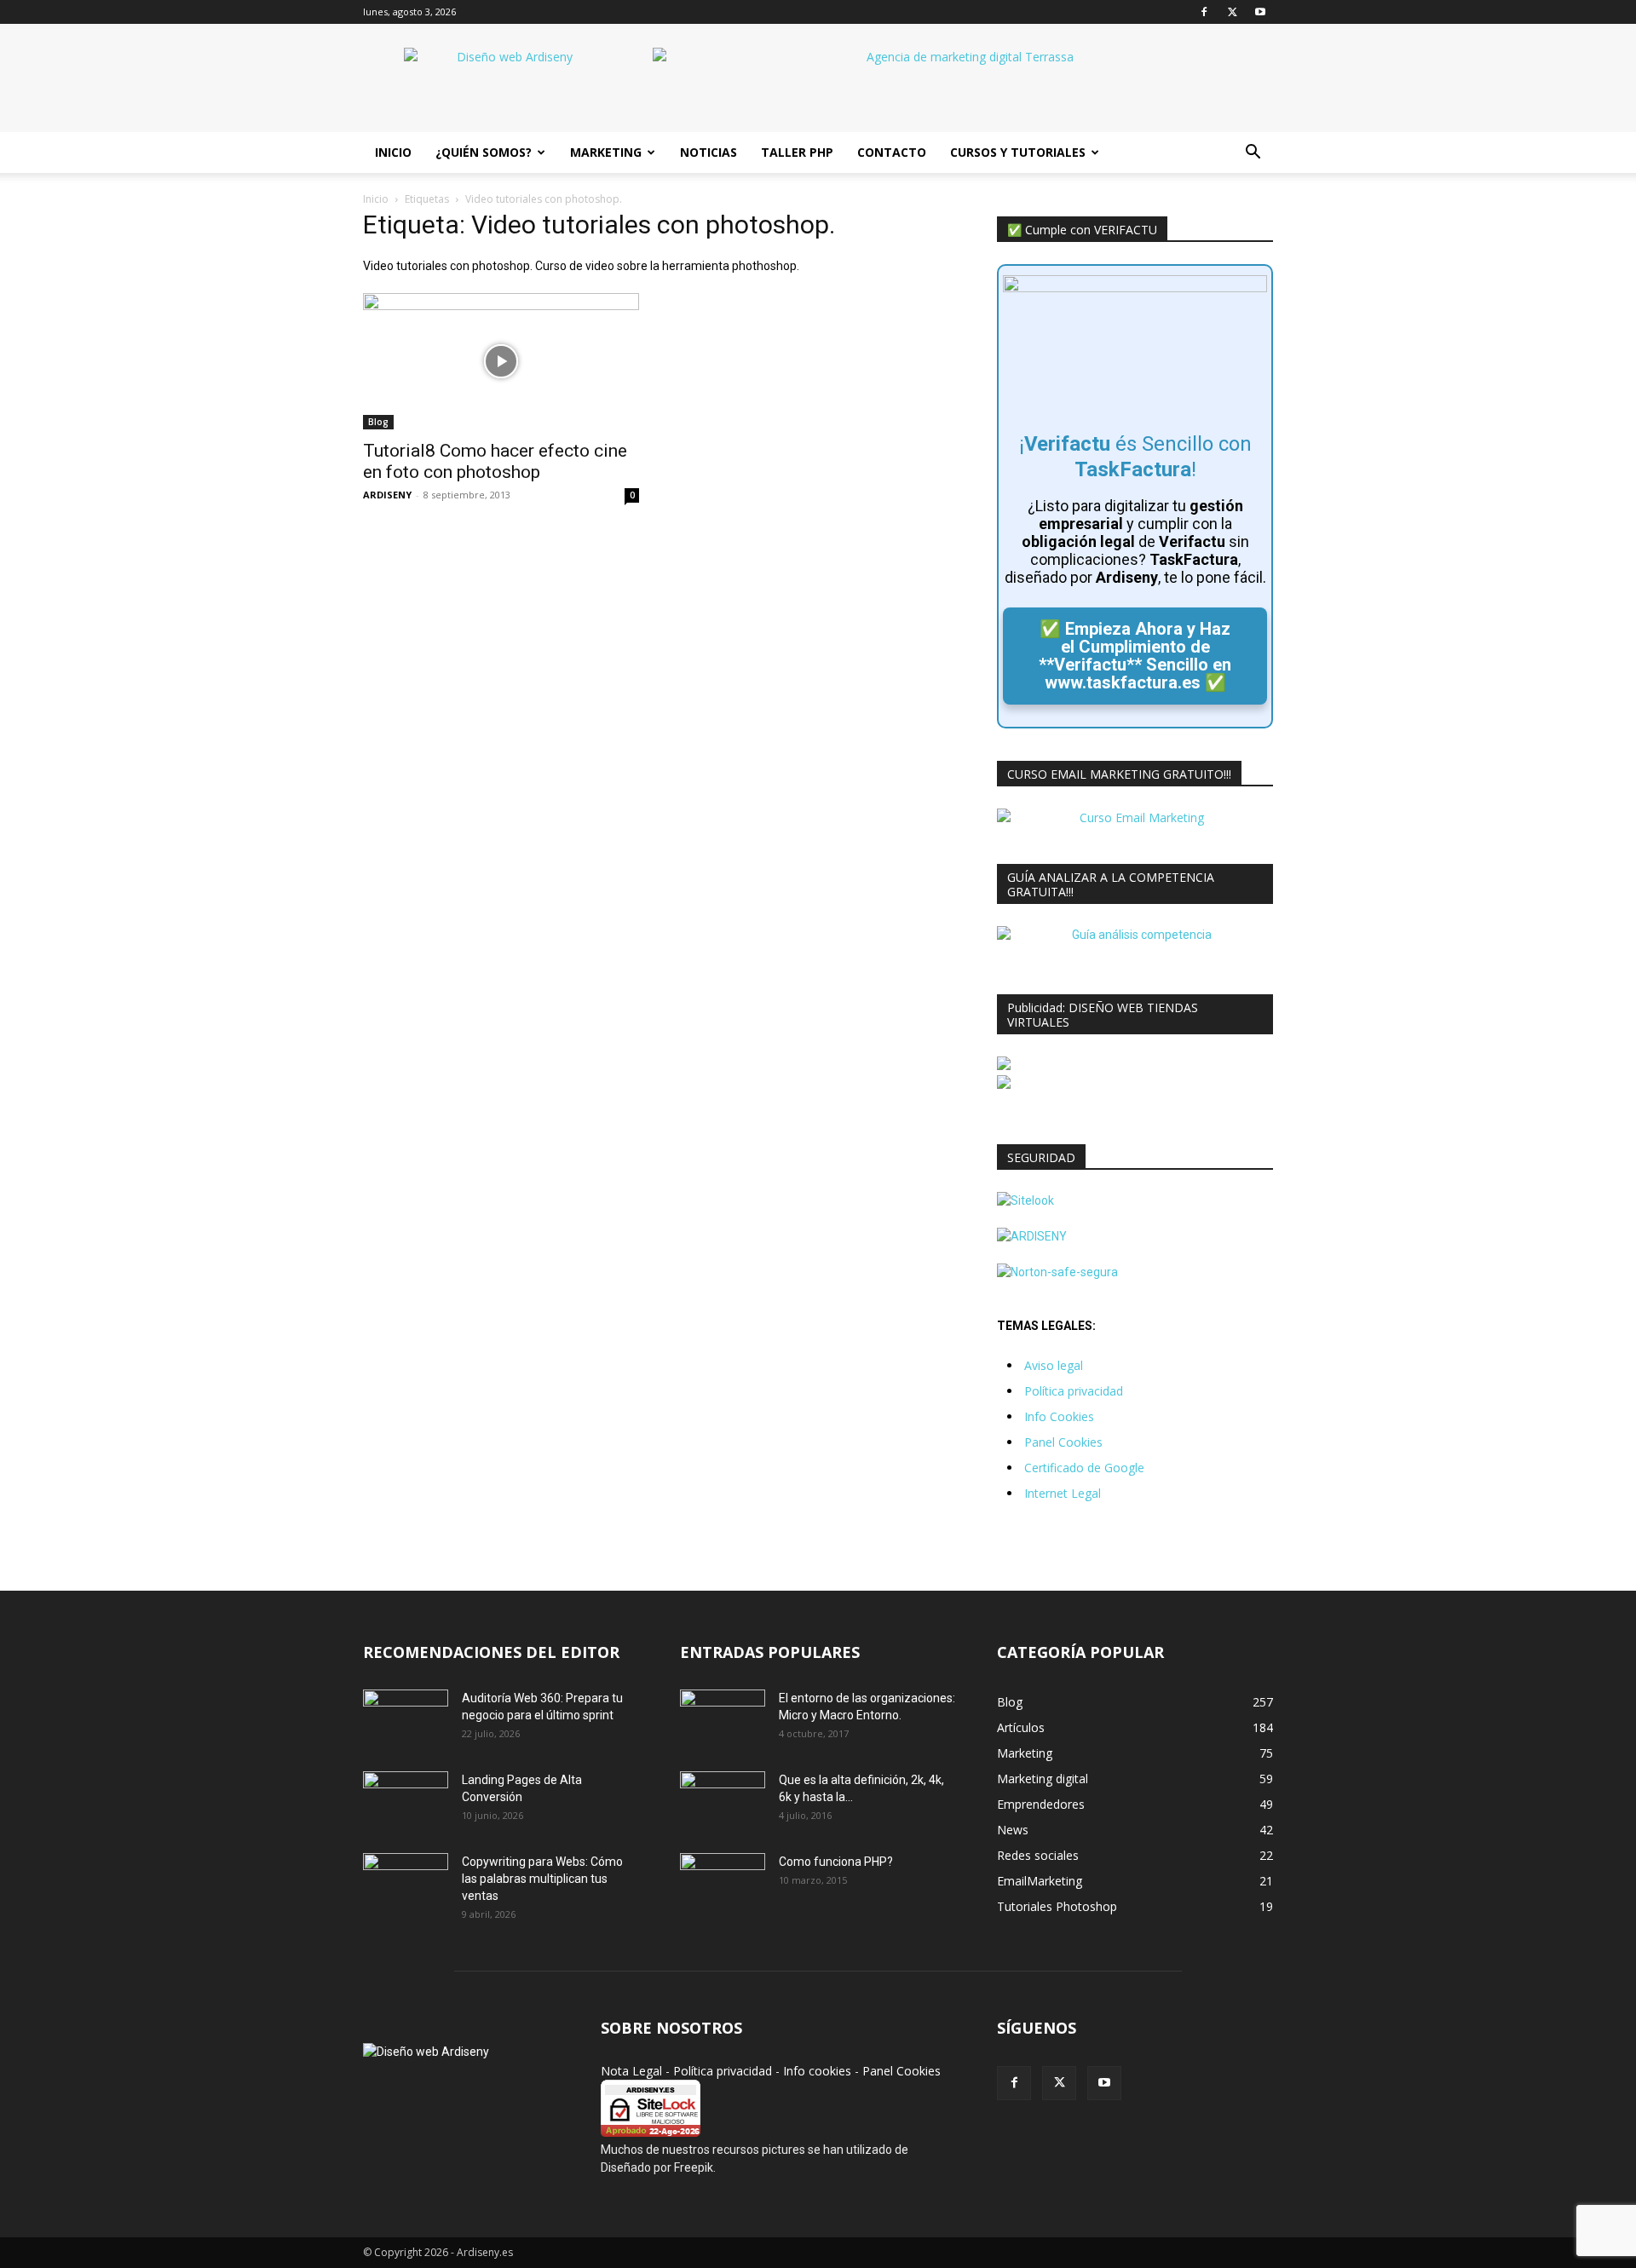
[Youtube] (1260, 12)
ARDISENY (387, 495)
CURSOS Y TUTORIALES (1018, 152)
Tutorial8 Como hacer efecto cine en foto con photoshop (495, 461)
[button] (1253, 154)
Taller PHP (797, 152)
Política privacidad (1074, 1391)
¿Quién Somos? (484, 152)
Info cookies (817, 2071)
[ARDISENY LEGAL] (1032, 1236)
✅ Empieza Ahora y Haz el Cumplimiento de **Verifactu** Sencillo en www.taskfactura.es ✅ (1135, 656)
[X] (1232, 12)
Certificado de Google (1084, 1468)
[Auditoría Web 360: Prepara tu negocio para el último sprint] (406, 1719)
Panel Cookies (1063, 1442)
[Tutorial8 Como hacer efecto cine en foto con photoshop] (501, 361)
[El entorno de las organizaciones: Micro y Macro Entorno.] (723, 1719)
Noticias (709, 152)
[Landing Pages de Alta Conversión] (406, 1801)
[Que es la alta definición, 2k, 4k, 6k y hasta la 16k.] (723, 1801)
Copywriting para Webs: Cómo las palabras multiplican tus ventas (542, 1879)
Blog (378, 422)
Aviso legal (1054, 1365)
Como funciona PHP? (836, 1862)
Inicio (393, 152)
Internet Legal (1063, 1493)
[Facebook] (1204, 12)
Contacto (892, 152)
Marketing (606, 152)
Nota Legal (631, 2071)
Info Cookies (1059, 1416)
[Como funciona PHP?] (723, 1882)
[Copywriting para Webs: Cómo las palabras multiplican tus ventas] (406, 1883)
